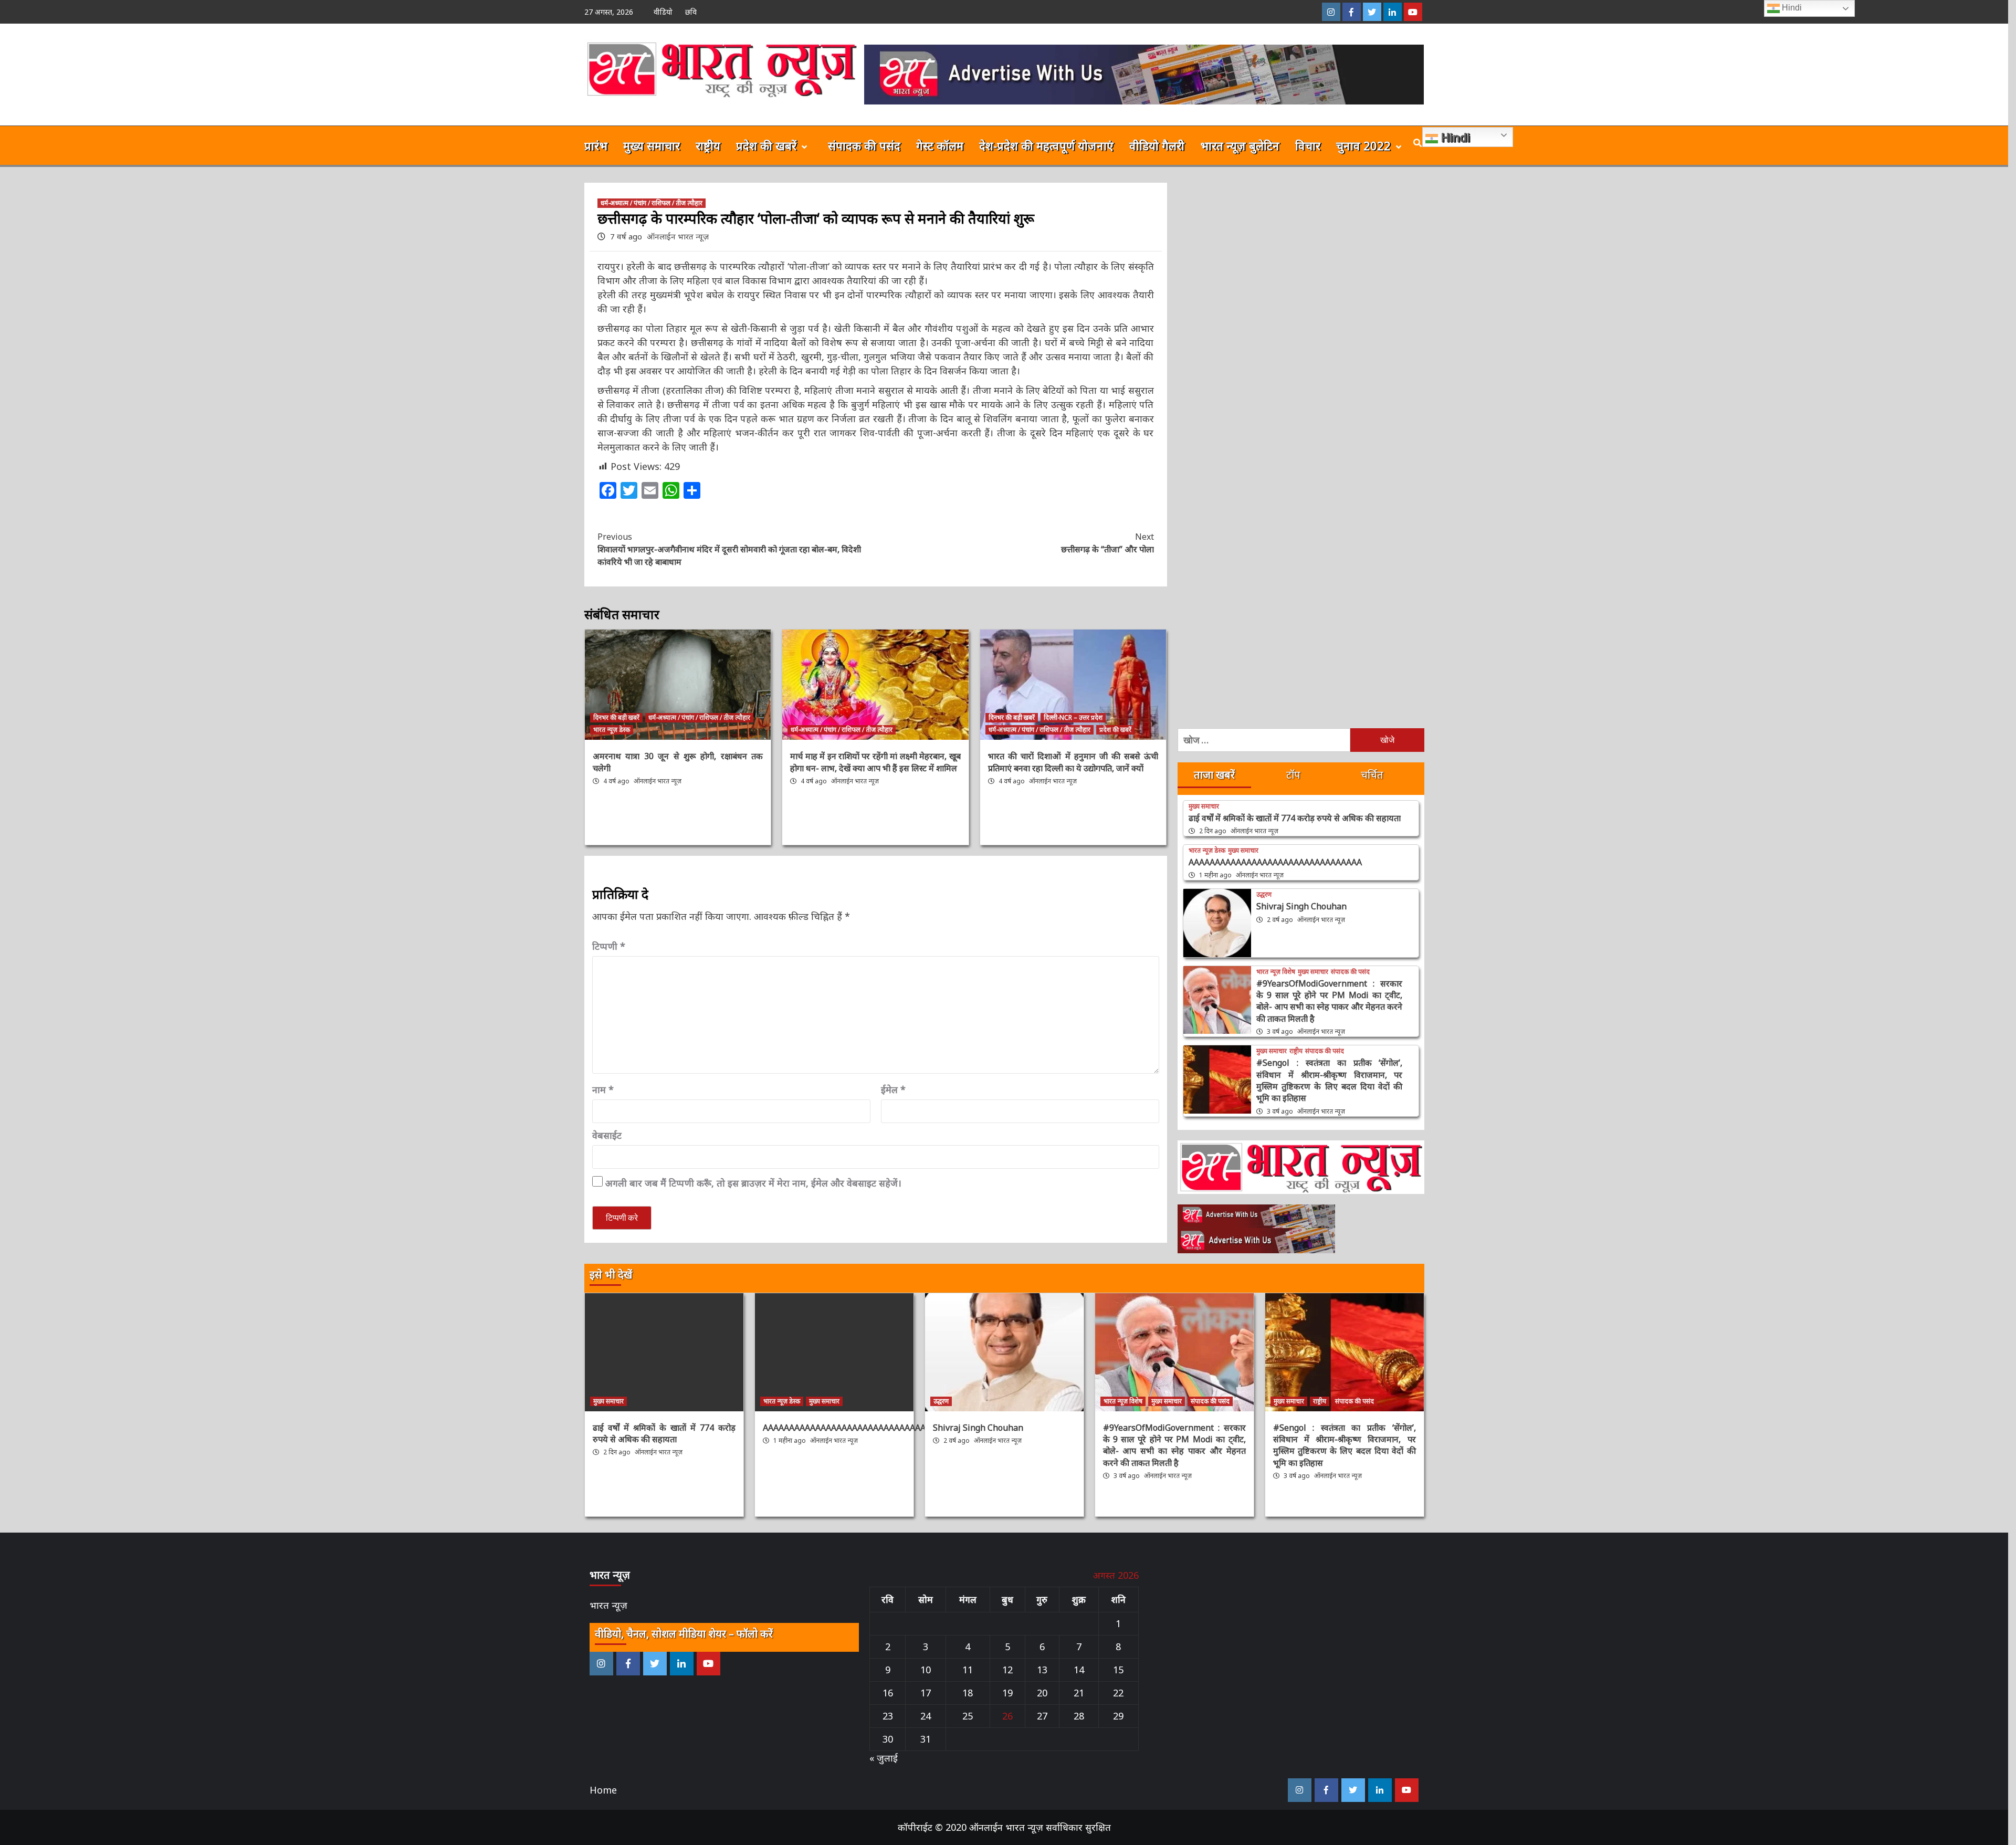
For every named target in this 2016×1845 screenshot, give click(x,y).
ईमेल (893, 1089)
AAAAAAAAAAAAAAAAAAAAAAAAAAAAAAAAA (1275, 862)
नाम (603, 1089)
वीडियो (663, 12)
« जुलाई (884, 1758)
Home (603, 1790)
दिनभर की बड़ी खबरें (616, 717)
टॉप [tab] (1293, 775)
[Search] (1418, 143)
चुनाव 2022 (1363, 145)
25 (968, 1716)
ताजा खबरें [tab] (1214, 775)
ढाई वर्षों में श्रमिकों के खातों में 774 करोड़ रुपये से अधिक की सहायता (1295, 818)
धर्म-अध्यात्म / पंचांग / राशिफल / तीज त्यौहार (652, 203)
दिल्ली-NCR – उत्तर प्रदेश (1073, 717)
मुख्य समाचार (652, 145)
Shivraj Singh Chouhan (1301, 906)
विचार (1308, 145)
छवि (691, 12)
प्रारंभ (596, 145)
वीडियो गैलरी (1157, 145)
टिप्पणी (609, 946)
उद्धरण (1264, 895)
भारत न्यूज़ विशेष (1276, 972)
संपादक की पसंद (864, 145)
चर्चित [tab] (1372, 775)
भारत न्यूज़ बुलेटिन (1240, 145)
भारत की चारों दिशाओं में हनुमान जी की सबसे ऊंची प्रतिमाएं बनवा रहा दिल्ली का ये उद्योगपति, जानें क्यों (1073, 762)
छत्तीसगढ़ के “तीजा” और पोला (1107, 543)
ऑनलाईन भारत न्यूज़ (678, 236)
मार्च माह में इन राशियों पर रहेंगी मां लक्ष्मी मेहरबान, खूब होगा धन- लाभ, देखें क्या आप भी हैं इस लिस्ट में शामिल (875, 762)
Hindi (1454, 137)
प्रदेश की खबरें (766, 145)
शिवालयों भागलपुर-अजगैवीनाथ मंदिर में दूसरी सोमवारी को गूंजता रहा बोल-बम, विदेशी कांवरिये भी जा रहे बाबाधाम (729, 549)
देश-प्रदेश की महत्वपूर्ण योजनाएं (1046, 145)
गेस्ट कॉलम (940, 145)
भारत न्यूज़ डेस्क (612, 730)
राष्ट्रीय (708, 145)
